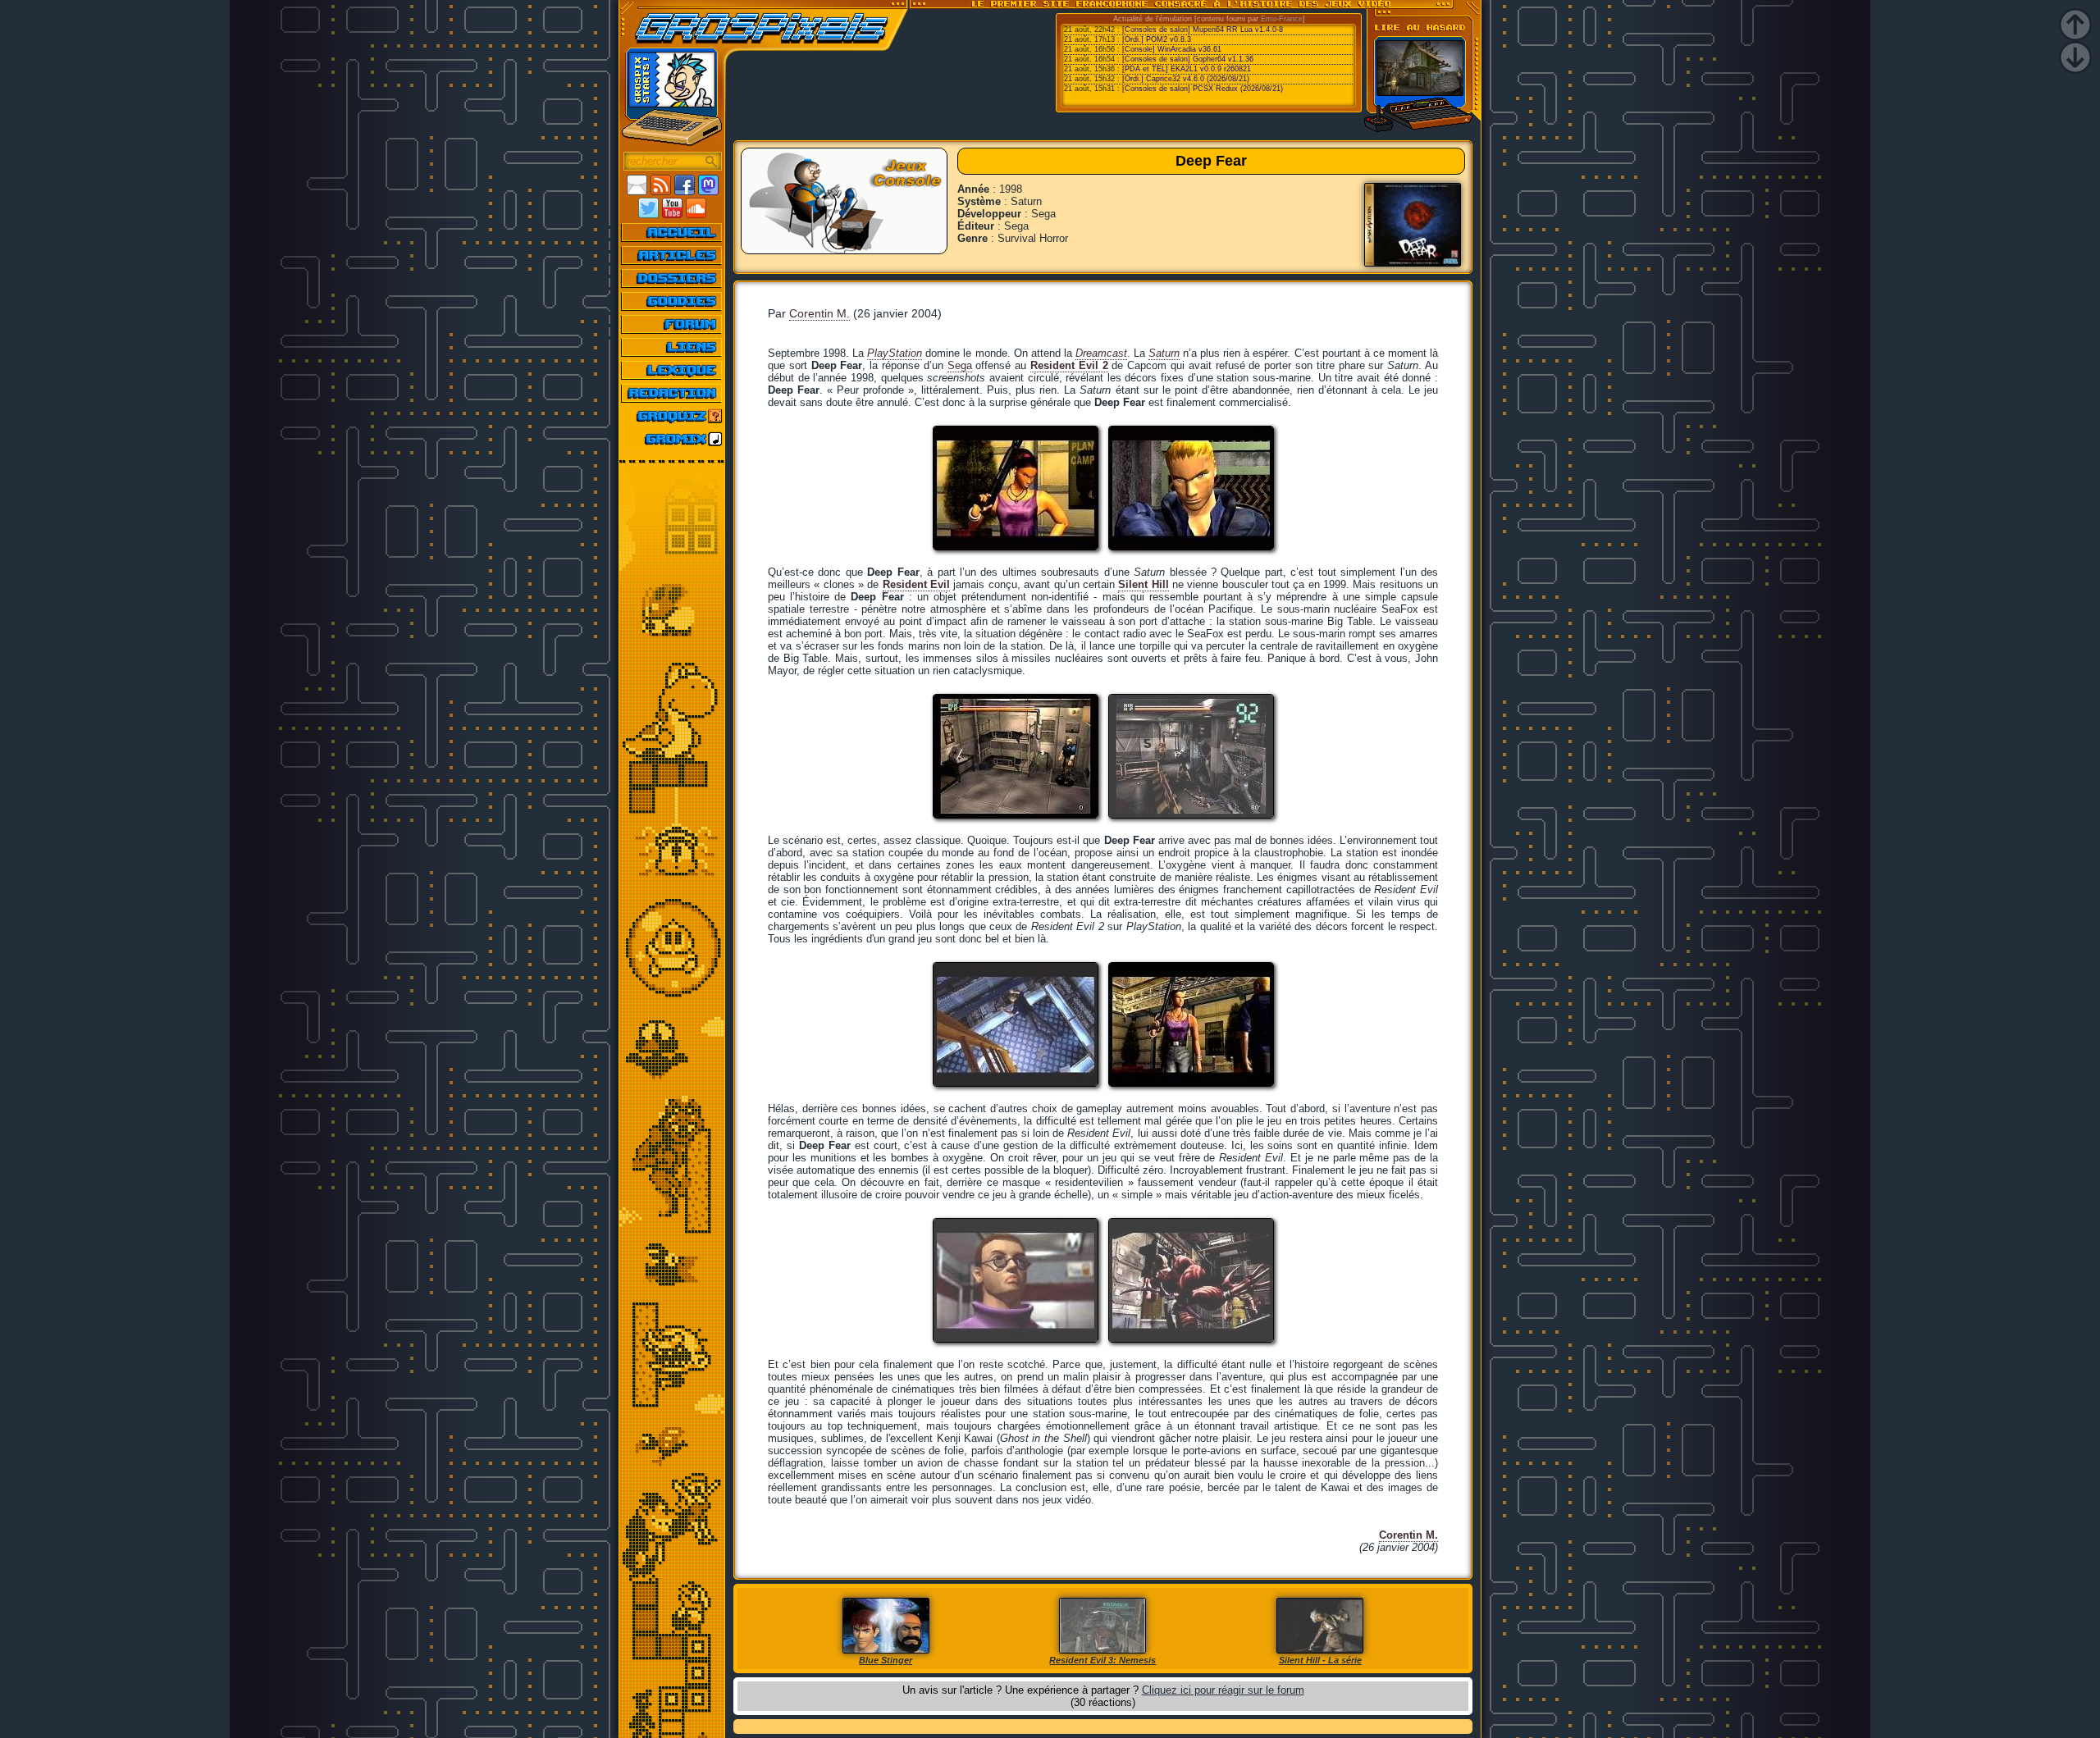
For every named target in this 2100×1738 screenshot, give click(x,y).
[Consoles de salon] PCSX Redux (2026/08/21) (1203, 89)
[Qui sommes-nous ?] (672, 393)
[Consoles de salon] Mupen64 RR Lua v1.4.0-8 (1203, 30)
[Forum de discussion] (672, 324)
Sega (960, 365)
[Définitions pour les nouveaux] (672, 370)
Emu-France (1282, 19)
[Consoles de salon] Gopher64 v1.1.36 (1188, 59)
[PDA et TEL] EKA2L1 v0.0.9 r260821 (1187, 69)
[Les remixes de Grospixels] (672, 439)
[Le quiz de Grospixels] (672, 416)
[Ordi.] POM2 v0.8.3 (1157, 39)
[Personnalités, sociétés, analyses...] (672, 278)
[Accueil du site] (672, 232)
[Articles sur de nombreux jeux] (672, 255)
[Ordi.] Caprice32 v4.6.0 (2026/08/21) (1186, 79)
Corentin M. (819, 313)
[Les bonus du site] (672, 301)
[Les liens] (672, 347)
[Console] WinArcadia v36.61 (1172, 49)
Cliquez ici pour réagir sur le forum (1223, 1690)
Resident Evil (916, 584)
